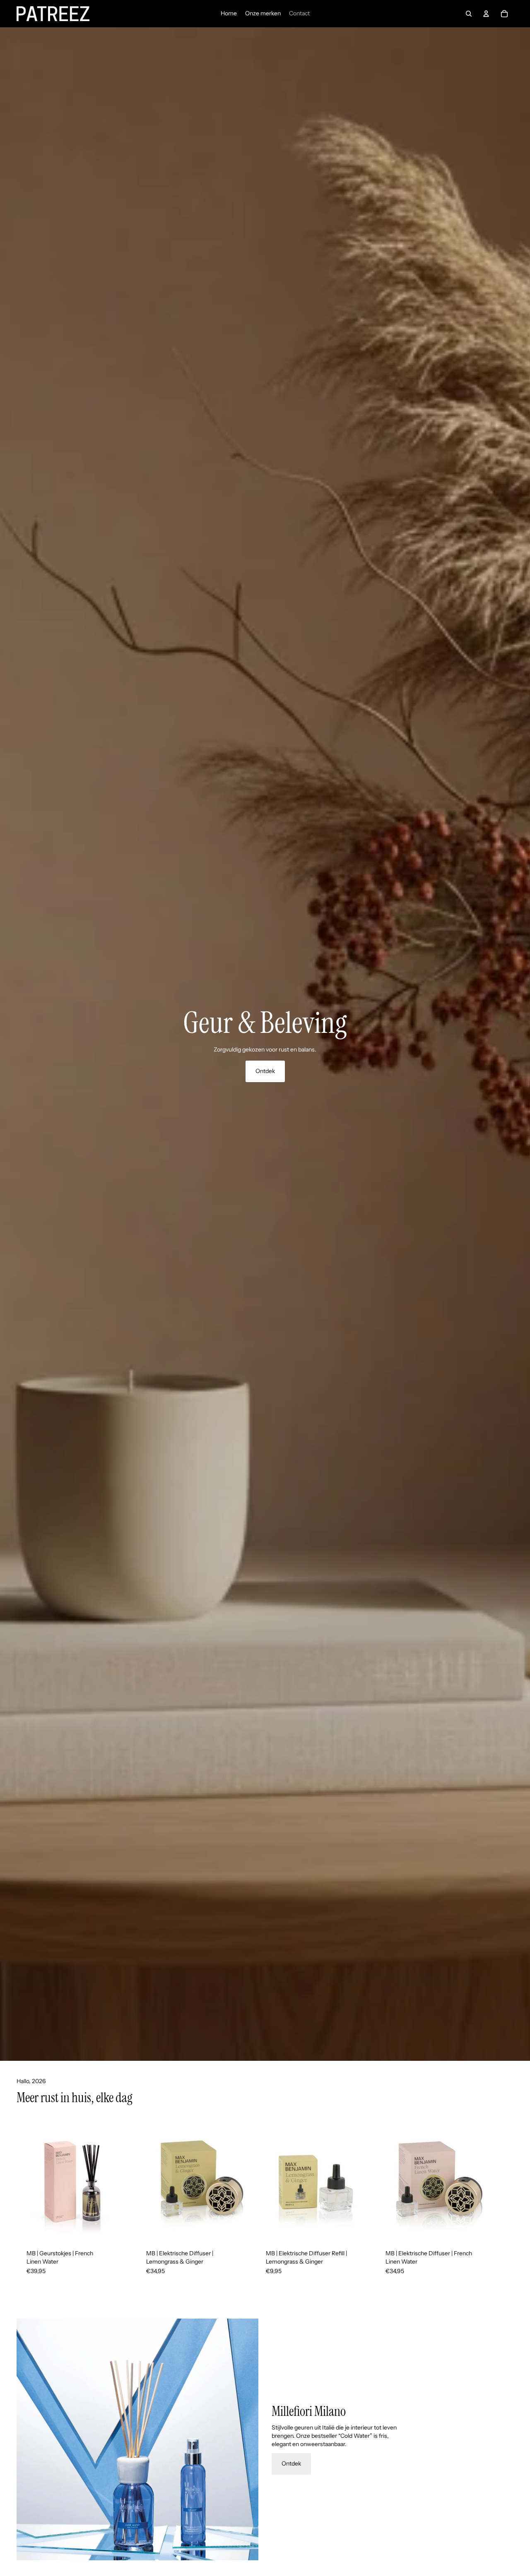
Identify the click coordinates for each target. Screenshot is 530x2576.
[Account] (486, 14)
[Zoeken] (469, 14)
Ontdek (265, 1071)
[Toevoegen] (122, 2227)
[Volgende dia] (504, 2204)
